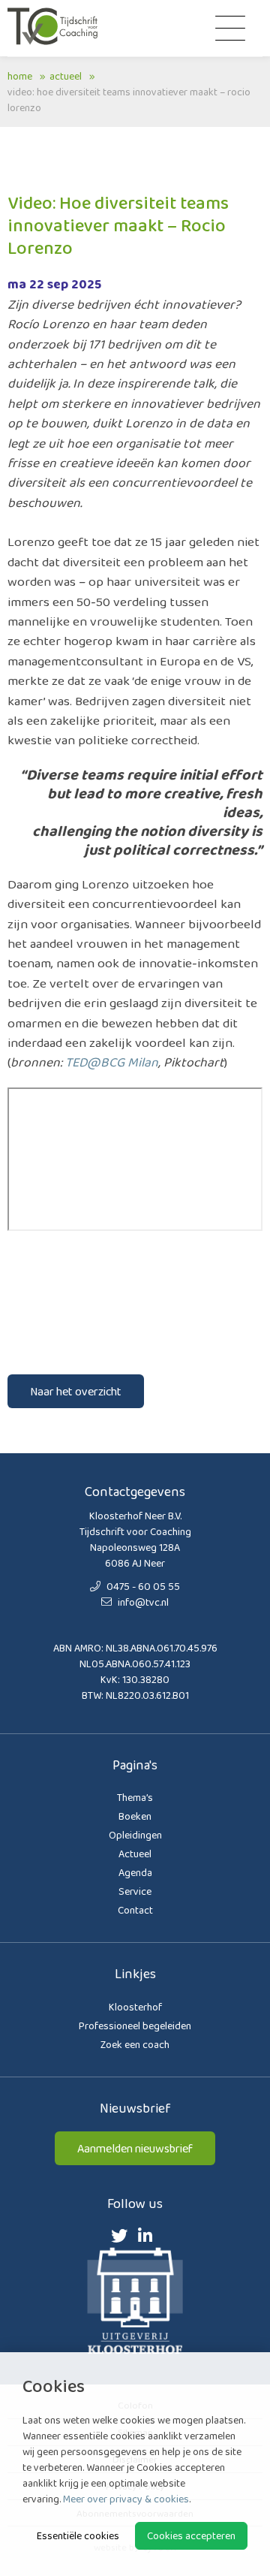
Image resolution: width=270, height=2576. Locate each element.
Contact (135, 1910)
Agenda (135, 1872)
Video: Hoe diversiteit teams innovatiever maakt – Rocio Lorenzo (129, 100)
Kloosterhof (135, 2007)
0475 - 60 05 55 (142, 1586)
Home (20, 76)
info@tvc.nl (142, 1602)
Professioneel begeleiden (135, 2026)
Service (135, 1891)
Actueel (66, 76)
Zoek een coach (135, 2044)
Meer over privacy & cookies (126, 2499)
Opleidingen (135, 1835)
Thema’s (135, 1797)
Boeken (135, 1816)
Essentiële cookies (78, 2535)
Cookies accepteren (191, 2535)
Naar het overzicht (76, 1391)
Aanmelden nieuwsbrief (135, 2148)
